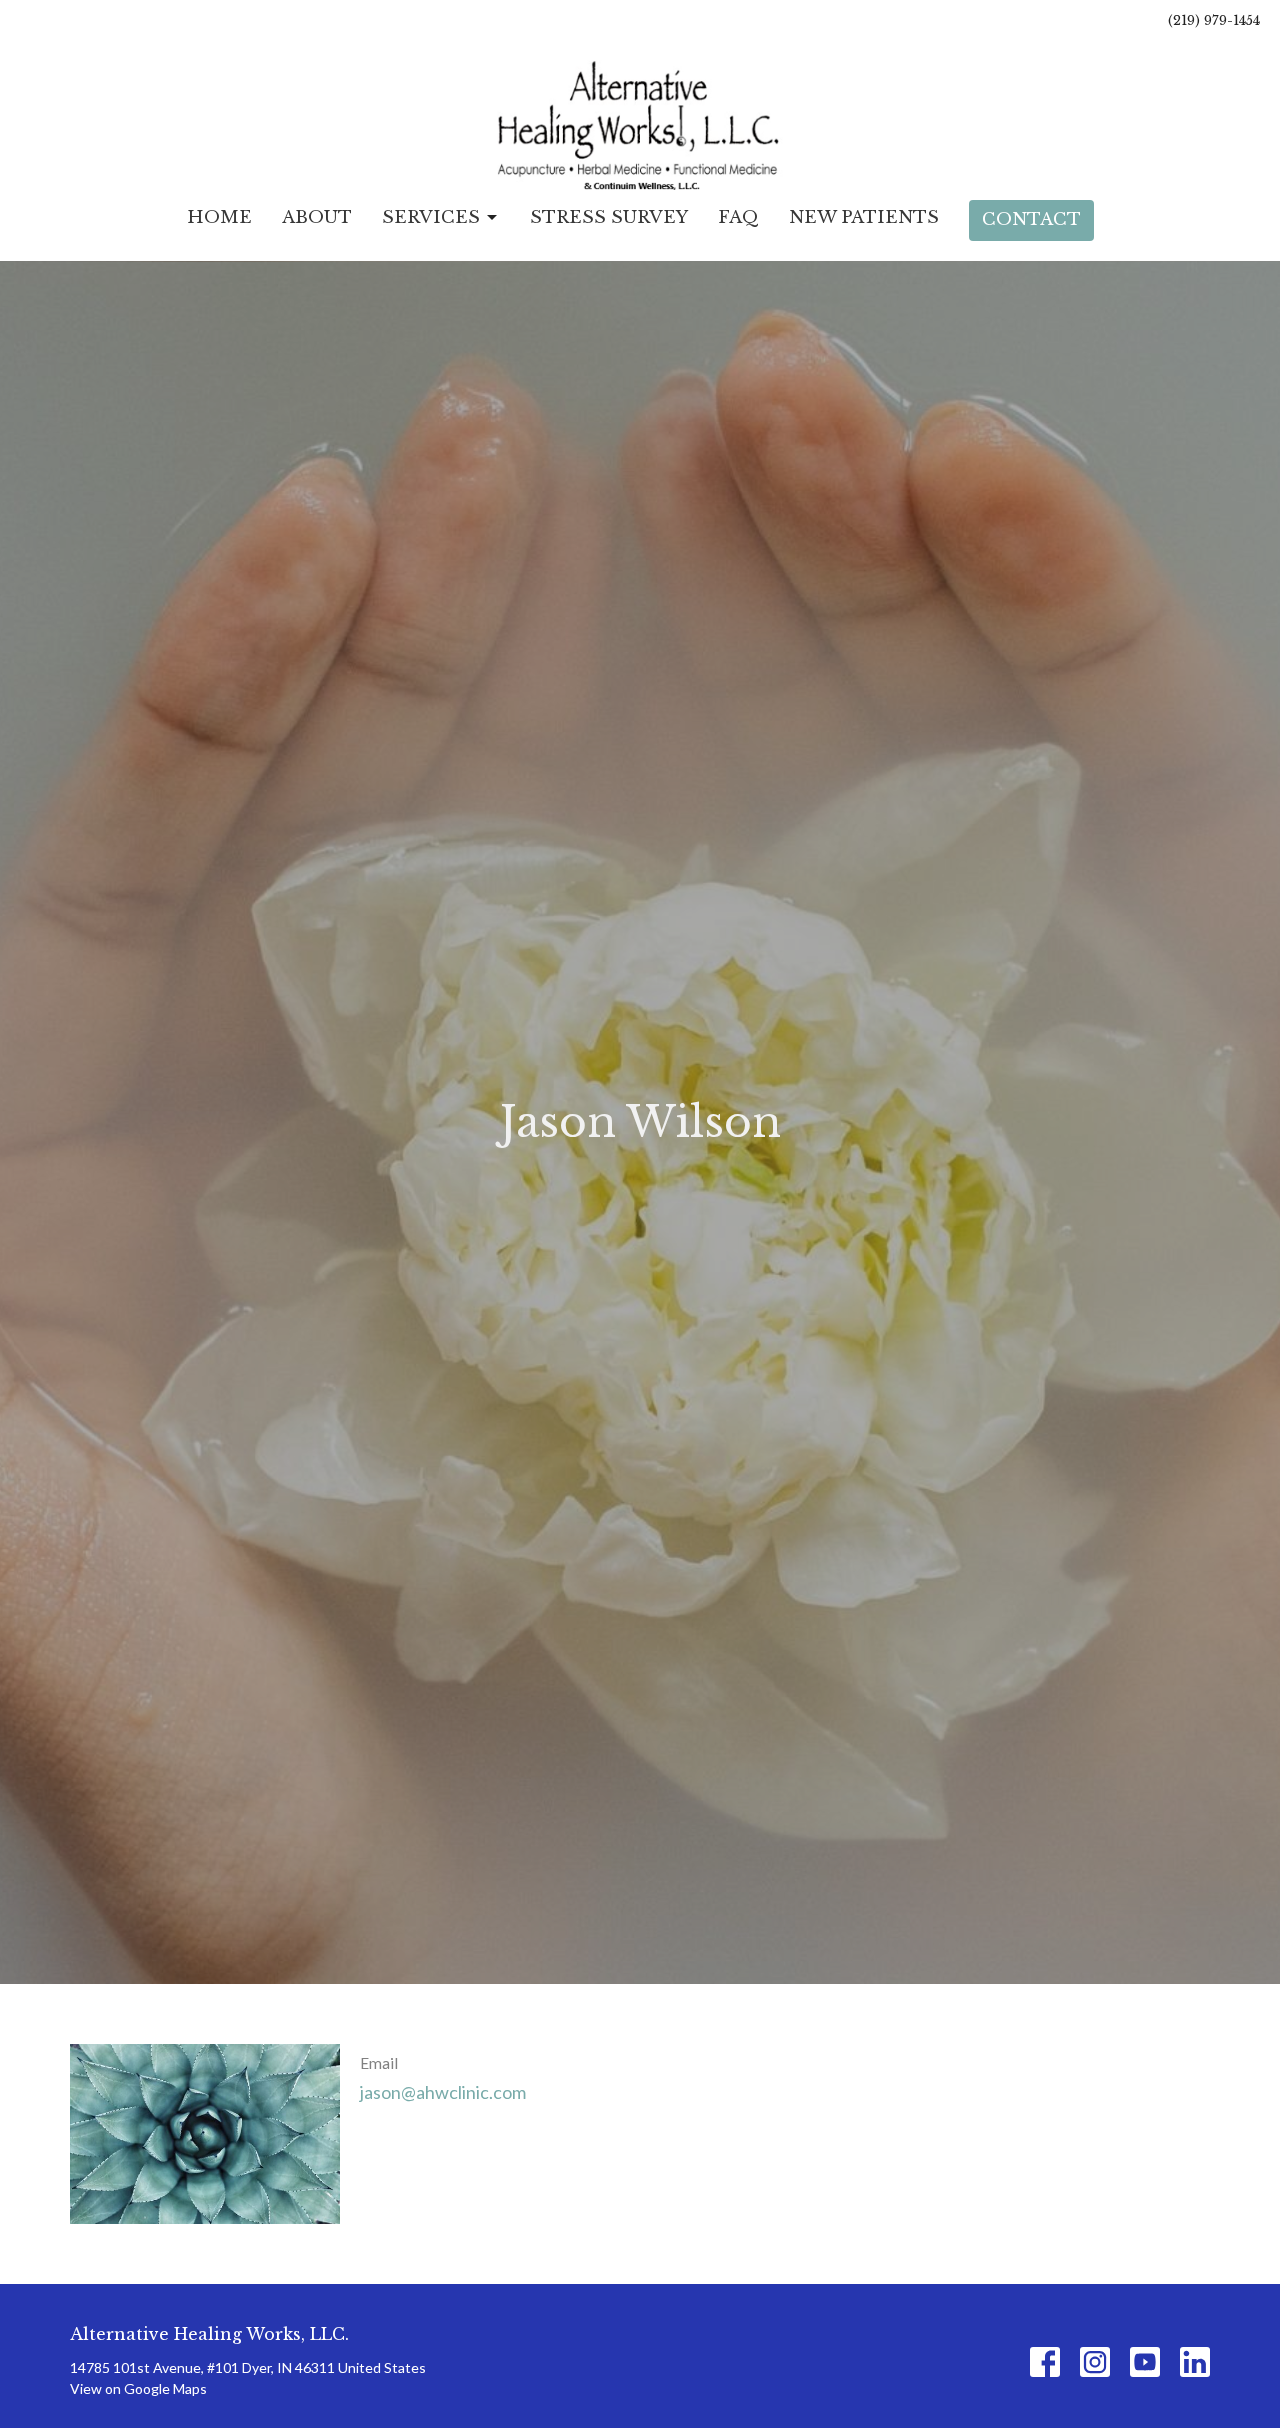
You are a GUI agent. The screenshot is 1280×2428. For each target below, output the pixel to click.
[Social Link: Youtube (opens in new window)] (1145, 2362)
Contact (1031, 219)
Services (431, 217)
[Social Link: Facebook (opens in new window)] (1045, 2362)
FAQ (738, 217)
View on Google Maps (138, 2388)
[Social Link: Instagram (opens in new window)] (1095, 2362)
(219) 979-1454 (1214, 20)
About (317, 217)
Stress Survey (609, 217)
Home (219, 217)
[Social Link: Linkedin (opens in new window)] (1195, 2362)
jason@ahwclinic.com (443, 2092)
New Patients (864, 217)
